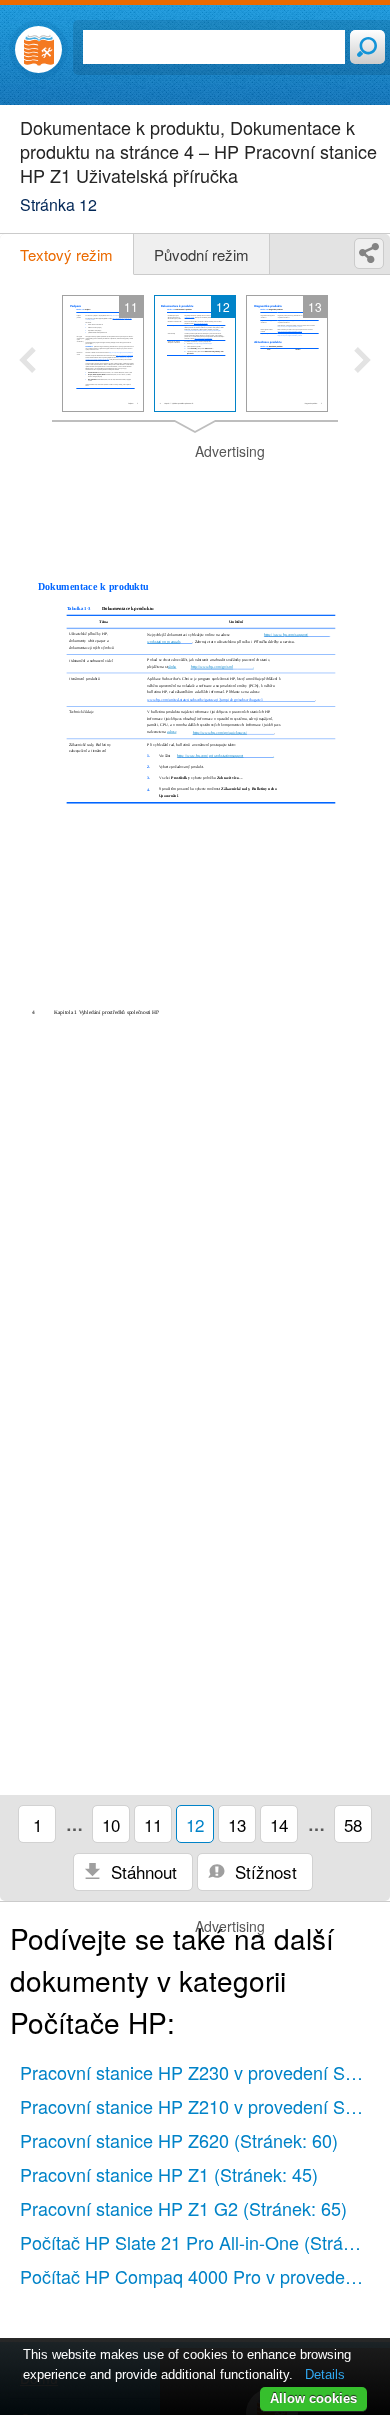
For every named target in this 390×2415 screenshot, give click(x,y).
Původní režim (201, 254)
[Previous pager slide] (27, 362)
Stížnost (263, 1871)
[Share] (369, 253)
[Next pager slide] (362, 362)
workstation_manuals (163, 641)
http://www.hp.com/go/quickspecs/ (220, 732)
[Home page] (38, 49)
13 (237, 1824)
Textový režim (66, 254)
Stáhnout (141, 1871)
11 (153, 1824)
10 (111, 1824)
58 (353, 1824)
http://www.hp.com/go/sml (212, 667)
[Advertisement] (195, 492)
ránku (172, 667)
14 (279, 1824)
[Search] (367, 47)
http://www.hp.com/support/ (286, 634)
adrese (171, 731)
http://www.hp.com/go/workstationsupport (210, 756)
